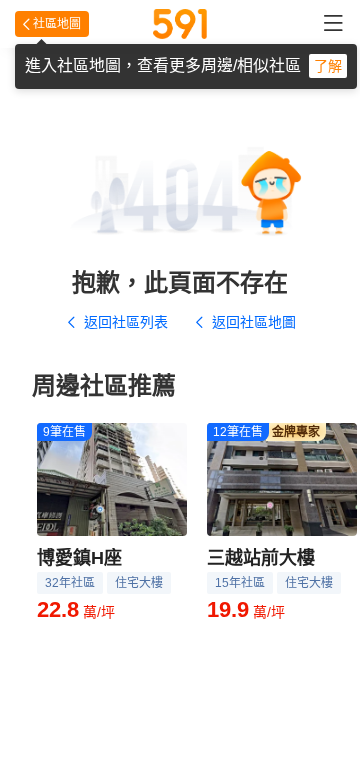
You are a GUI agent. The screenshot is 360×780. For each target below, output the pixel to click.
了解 (328, 66)
